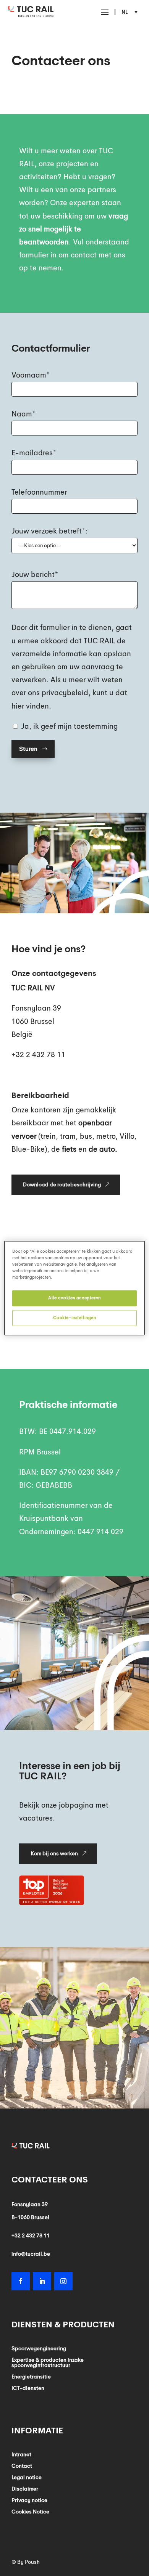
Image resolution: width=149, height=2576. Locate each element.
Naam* (23, 414)
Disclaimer (25, 2489)
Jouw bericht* (35, 575)
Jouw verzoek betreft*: (49, 531)
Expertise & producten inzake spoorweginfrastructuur (48, 2363)
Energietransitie (31, 2377)
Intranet (21, 2455)
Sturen (28, 749)
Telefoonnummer (39, 492)
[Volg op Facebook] (21, 2281)
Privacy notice (29, 2500)
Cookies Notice (30, 2512)
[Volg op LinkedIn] (42, 2281)
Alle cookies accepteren (74, 1298)
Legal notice (27, 2478)
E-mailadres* (34, 453)
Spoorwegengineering (39, 2349)
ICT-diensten (28, 2388)
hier (18, 706)
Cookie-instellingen (75, 1318)
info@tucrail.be (31, 2254)
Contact (22, 2466)
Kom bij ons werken (54, 1853)
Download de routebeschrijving (62, 1184)
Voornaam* (31, 375)
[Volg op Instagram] (63, 2281)
